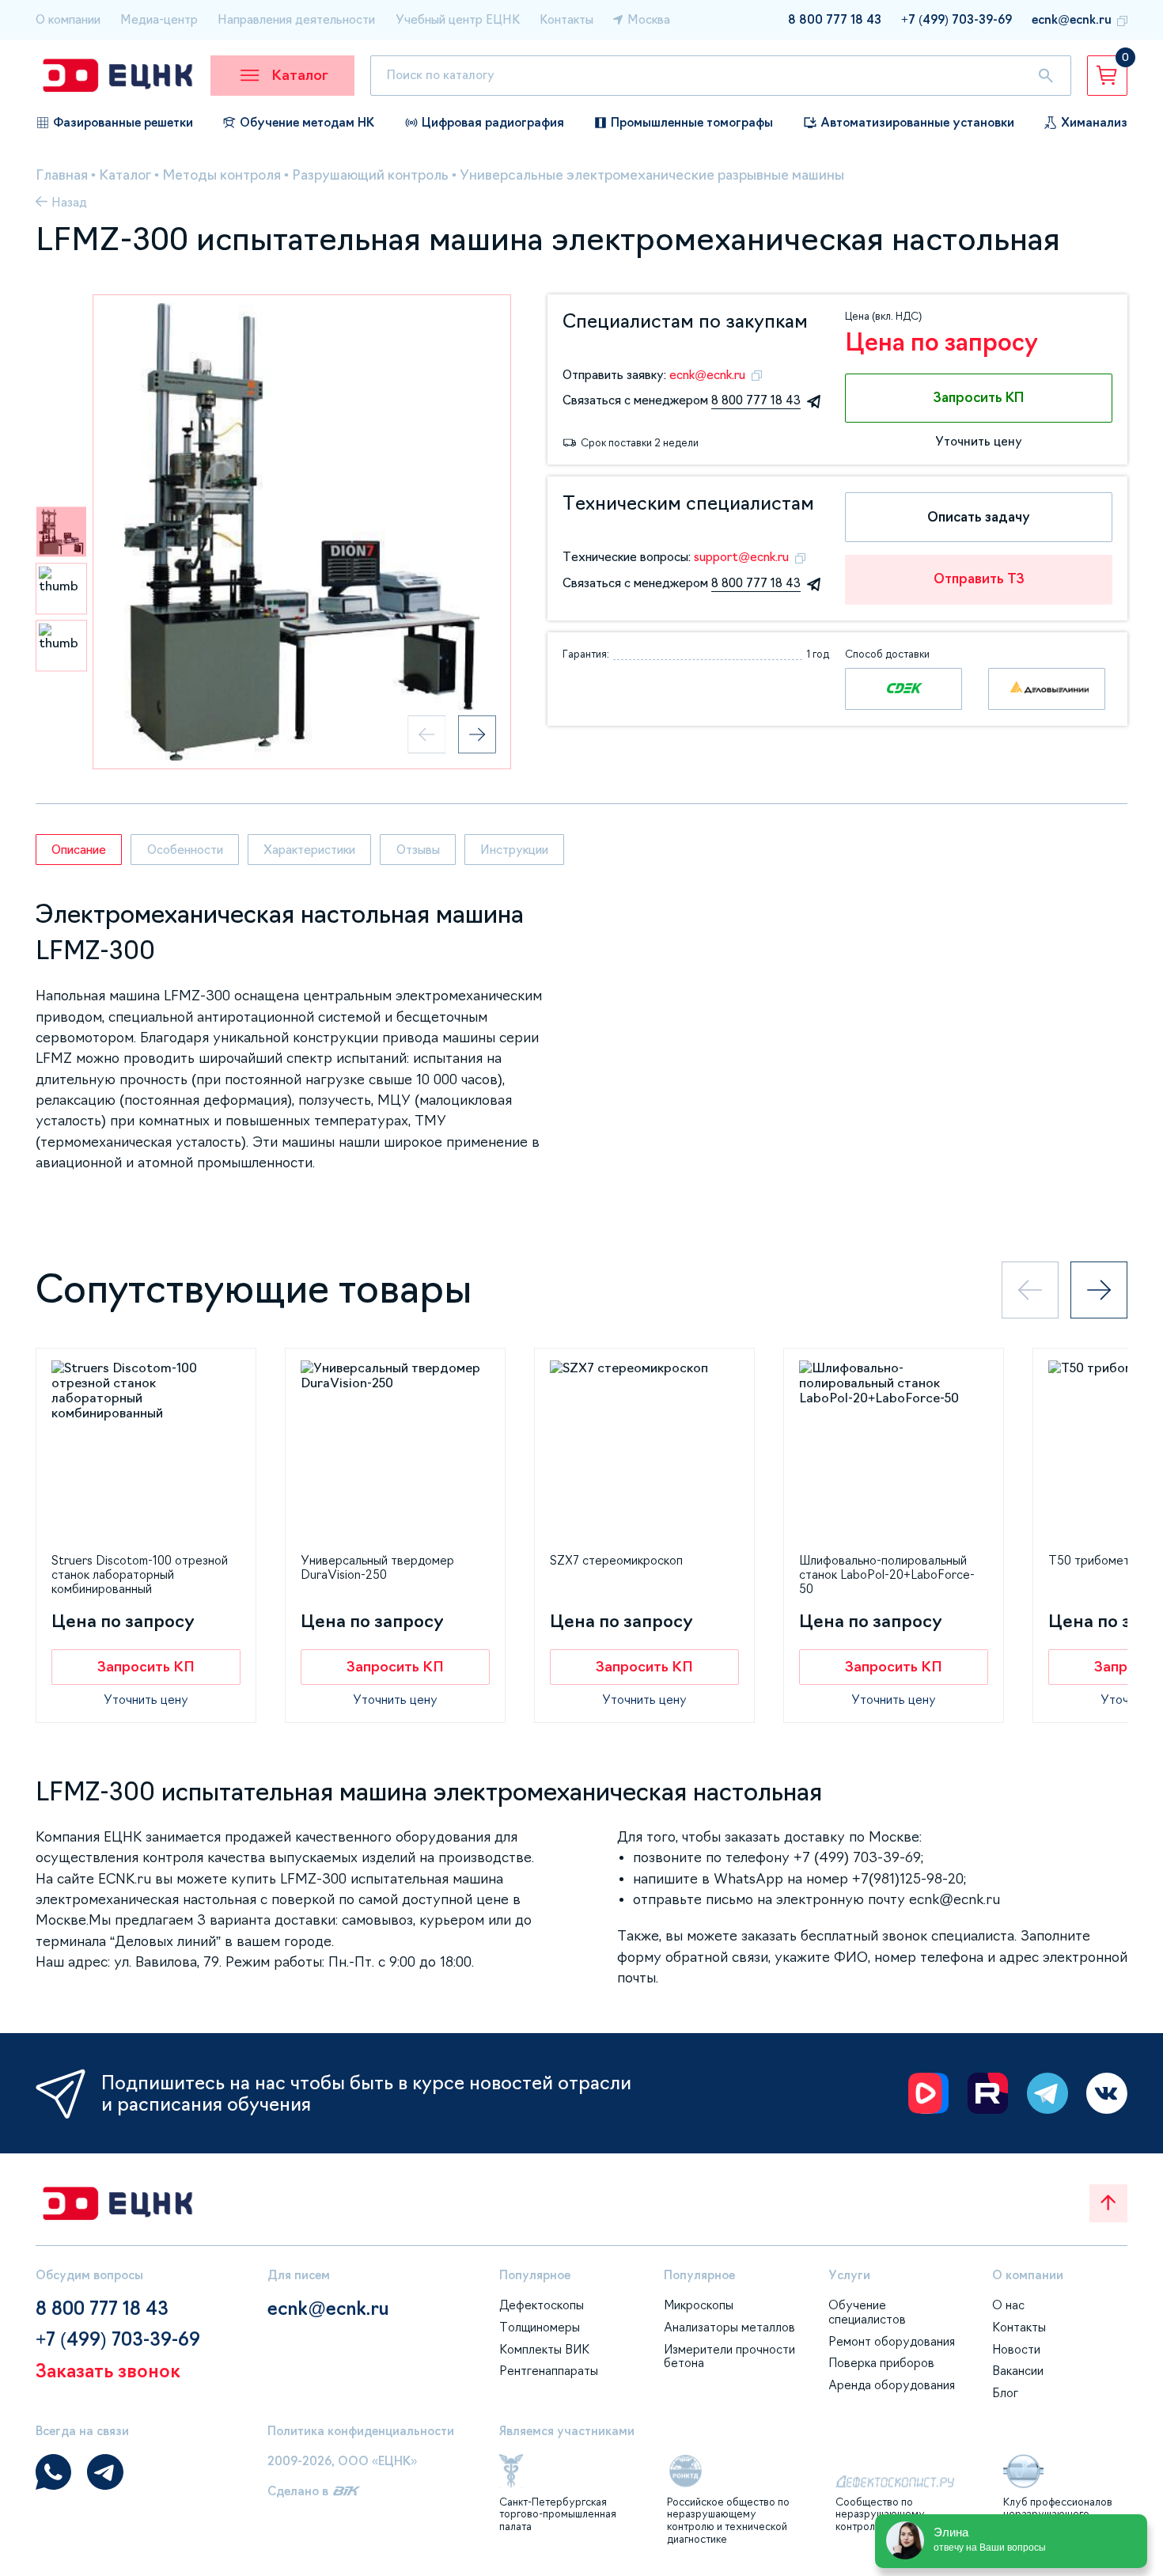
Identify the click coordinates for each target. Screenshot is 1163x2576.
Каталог (125, 175)
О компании (68, 19)
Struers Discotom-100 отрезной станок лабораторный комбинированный (140, 1574)
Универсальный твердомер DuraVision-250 (377, 1567)
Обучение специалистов (867, 2312)
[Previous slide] (426, 734)
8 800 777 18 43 (835, 19)
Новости (1016, 2349)
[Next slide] (477, 734)
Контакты (566, 19)
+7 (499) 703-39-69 (957, 19)
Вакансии (1018, 2371)
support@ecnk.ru (741, 557)
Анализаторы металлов (729, 2327)
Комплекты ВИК (544, 2349)
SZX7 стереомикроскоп (616, 1560)
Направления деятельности (296, 19)
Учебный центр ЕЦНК (458, 19)
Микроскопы (699, 2305)
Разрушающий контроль (370, 175)
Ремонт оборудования (892, 2341)
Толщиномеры (540, 2327)
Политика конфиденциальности (361, 2431)
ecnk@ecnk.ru (1072, 19)
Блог (1005, 2393)
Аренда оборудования (892, 2385)
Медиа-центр (159, 19)
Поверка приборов (881, 2363)
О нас (1008, 2305)
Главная (62, 175)
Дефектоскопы (542, 2305)
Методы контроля (222, 175)
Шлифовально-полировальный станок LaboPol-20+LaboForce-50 (887, 1574)
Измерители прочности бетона (729, 2356)
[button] (61, 531)
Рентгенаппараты (549, 2371)
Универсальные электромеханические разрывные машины (652, 175)
